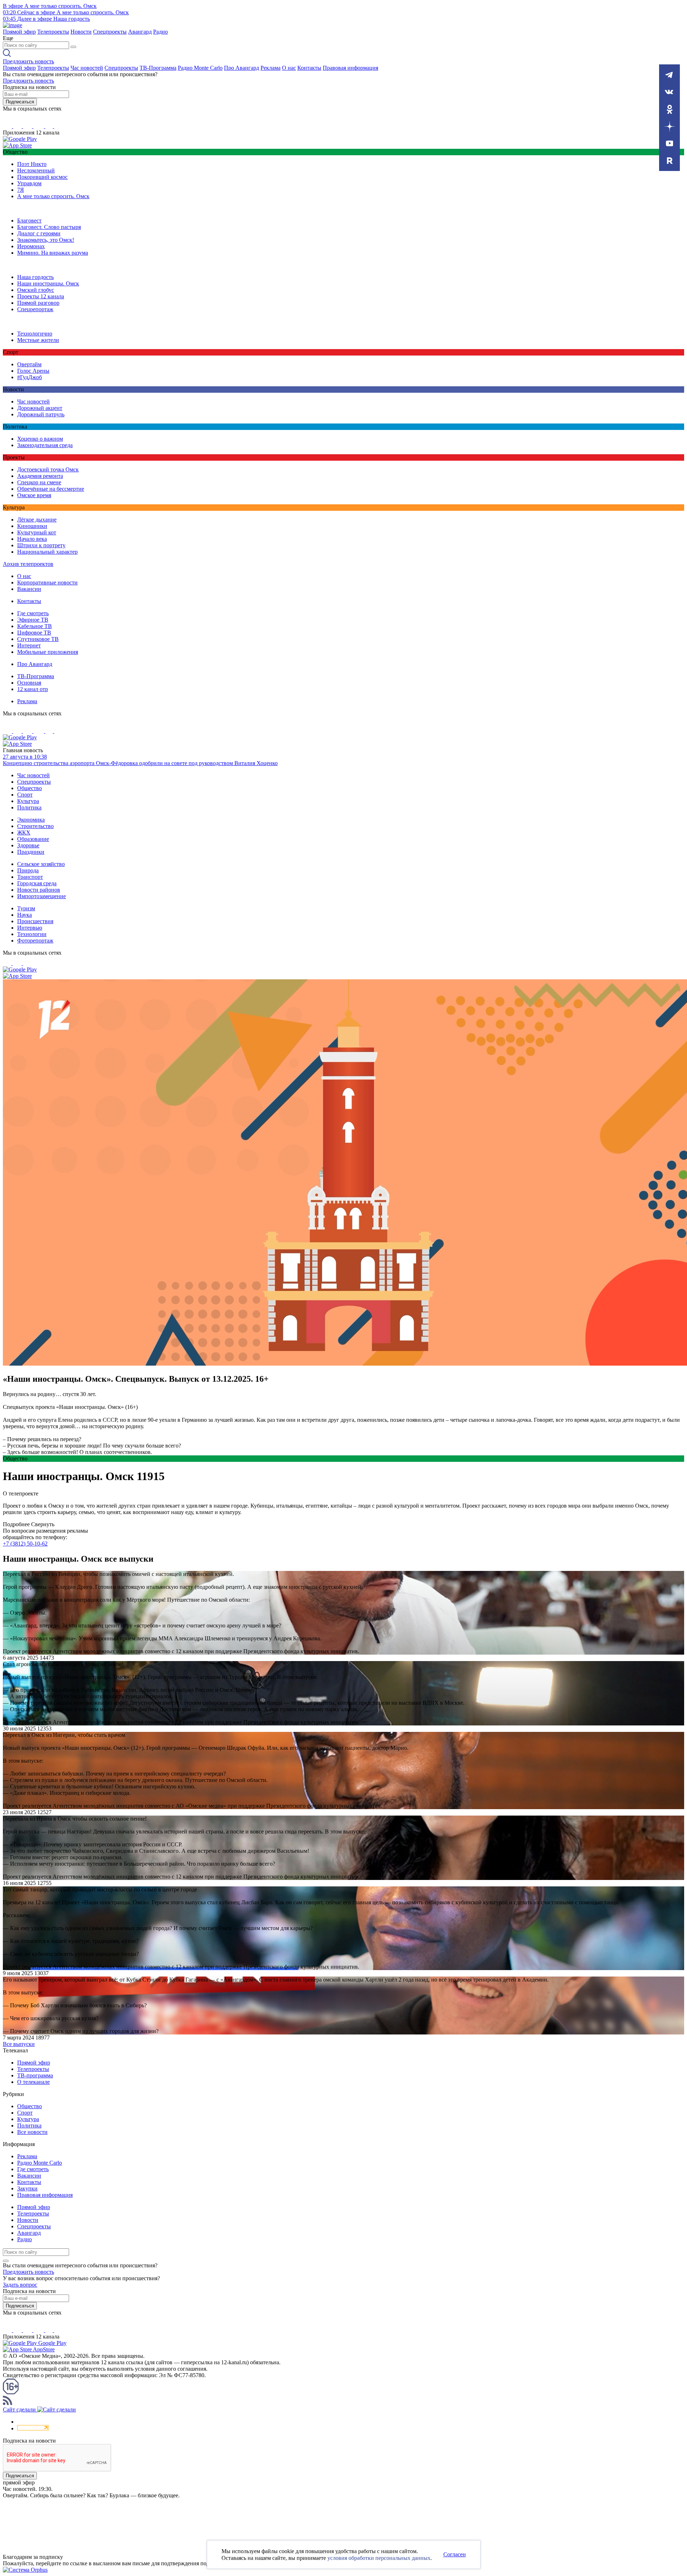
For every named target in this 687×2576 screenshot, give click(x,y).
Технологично (35, 334)
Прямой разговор (38, 303)
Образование (33, 839)
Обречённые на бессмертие (51, 489)
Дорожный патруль (41, 414)
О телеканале (33, 2082)
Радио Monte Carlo (200, 68)
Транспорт (30, 877)
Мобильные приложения (48, 652)
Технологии (32, 934)
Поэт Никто (32, 164)
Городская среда (37, 883)
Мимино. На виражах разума (53, 253)
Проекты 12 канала (41, 296)
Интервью (30, 928)
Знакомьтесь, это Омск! (46, 240)
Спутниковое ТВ (38, 639)
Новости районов (39, 890)
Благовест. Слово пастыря (49, 227)
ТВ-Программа (158, 68)
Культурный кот (37, 532)
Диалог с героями (39, 233)
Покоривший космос (42, 177)
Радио (160, 32)
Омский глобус (36, 290)
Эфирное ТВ (33, 620)
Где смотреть (33, 613)
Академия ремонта (40, 476)
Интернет (29, 645)
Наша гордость (35, 277)
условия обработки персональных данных (379, 2558)
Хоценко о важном (40, 439)
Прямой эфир (19, 32)
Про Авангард (242, 68)
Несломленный (36, 170)
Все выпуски (19, 2044)
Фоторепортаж (35, 941)
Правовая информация (350, 68)
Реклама (271, 68)
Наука (25, 915)
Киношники (32, 526)
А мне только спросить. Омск (53, 196)
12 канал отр (33, 689)
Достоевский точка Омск (48, 469)
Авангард (140, 32)
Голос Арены (33, 371)
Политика (29, 807)
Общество (30, 788)
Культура (28, 801)
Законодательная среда (45, 445)
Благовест (29, 221)
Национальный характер (47, 552)
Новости (81, 32)
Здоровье (28, 845)
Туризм (26, 908)
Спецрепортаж (35, 309)
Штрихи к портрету (41, 545)
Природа (28, 870)
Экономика (31, 820)
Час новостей (87, 68)
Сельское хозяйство (41, 864)
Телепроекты (53, 32)
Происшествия (35, 921)
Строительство (35, 826)
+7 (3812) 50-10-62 (25, 1544)
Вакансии (29, 589)
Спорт (25, 795)
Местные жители (38, 340)
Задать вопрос (20, 2285)
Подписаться (20, 102)
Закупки (27, 2188)
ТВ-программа (35, 2075)
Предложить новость (28, 61)
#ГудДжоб (30, 377)
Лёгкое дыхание (37, 520)
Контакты (309, 68)
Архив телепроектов (28, 564)
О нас (289, 68)
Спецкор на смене (39, 482)
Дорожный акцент (40, 408)
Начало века (32, 539)
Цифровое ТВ (34, 633)
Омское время (34, 495)
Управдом (29, 183)
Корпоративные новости (47, 582)
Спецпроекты (110, 32)
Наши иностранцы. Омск (48, 283)
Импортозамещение (42, 896)
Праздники (31, 852)
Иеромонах (31, 246)
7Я (21, 190)
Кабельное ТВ (35, 626)
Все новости (32, 2132)
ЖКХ (24, 832)
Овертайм (29, 364)
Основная (29, 683)
